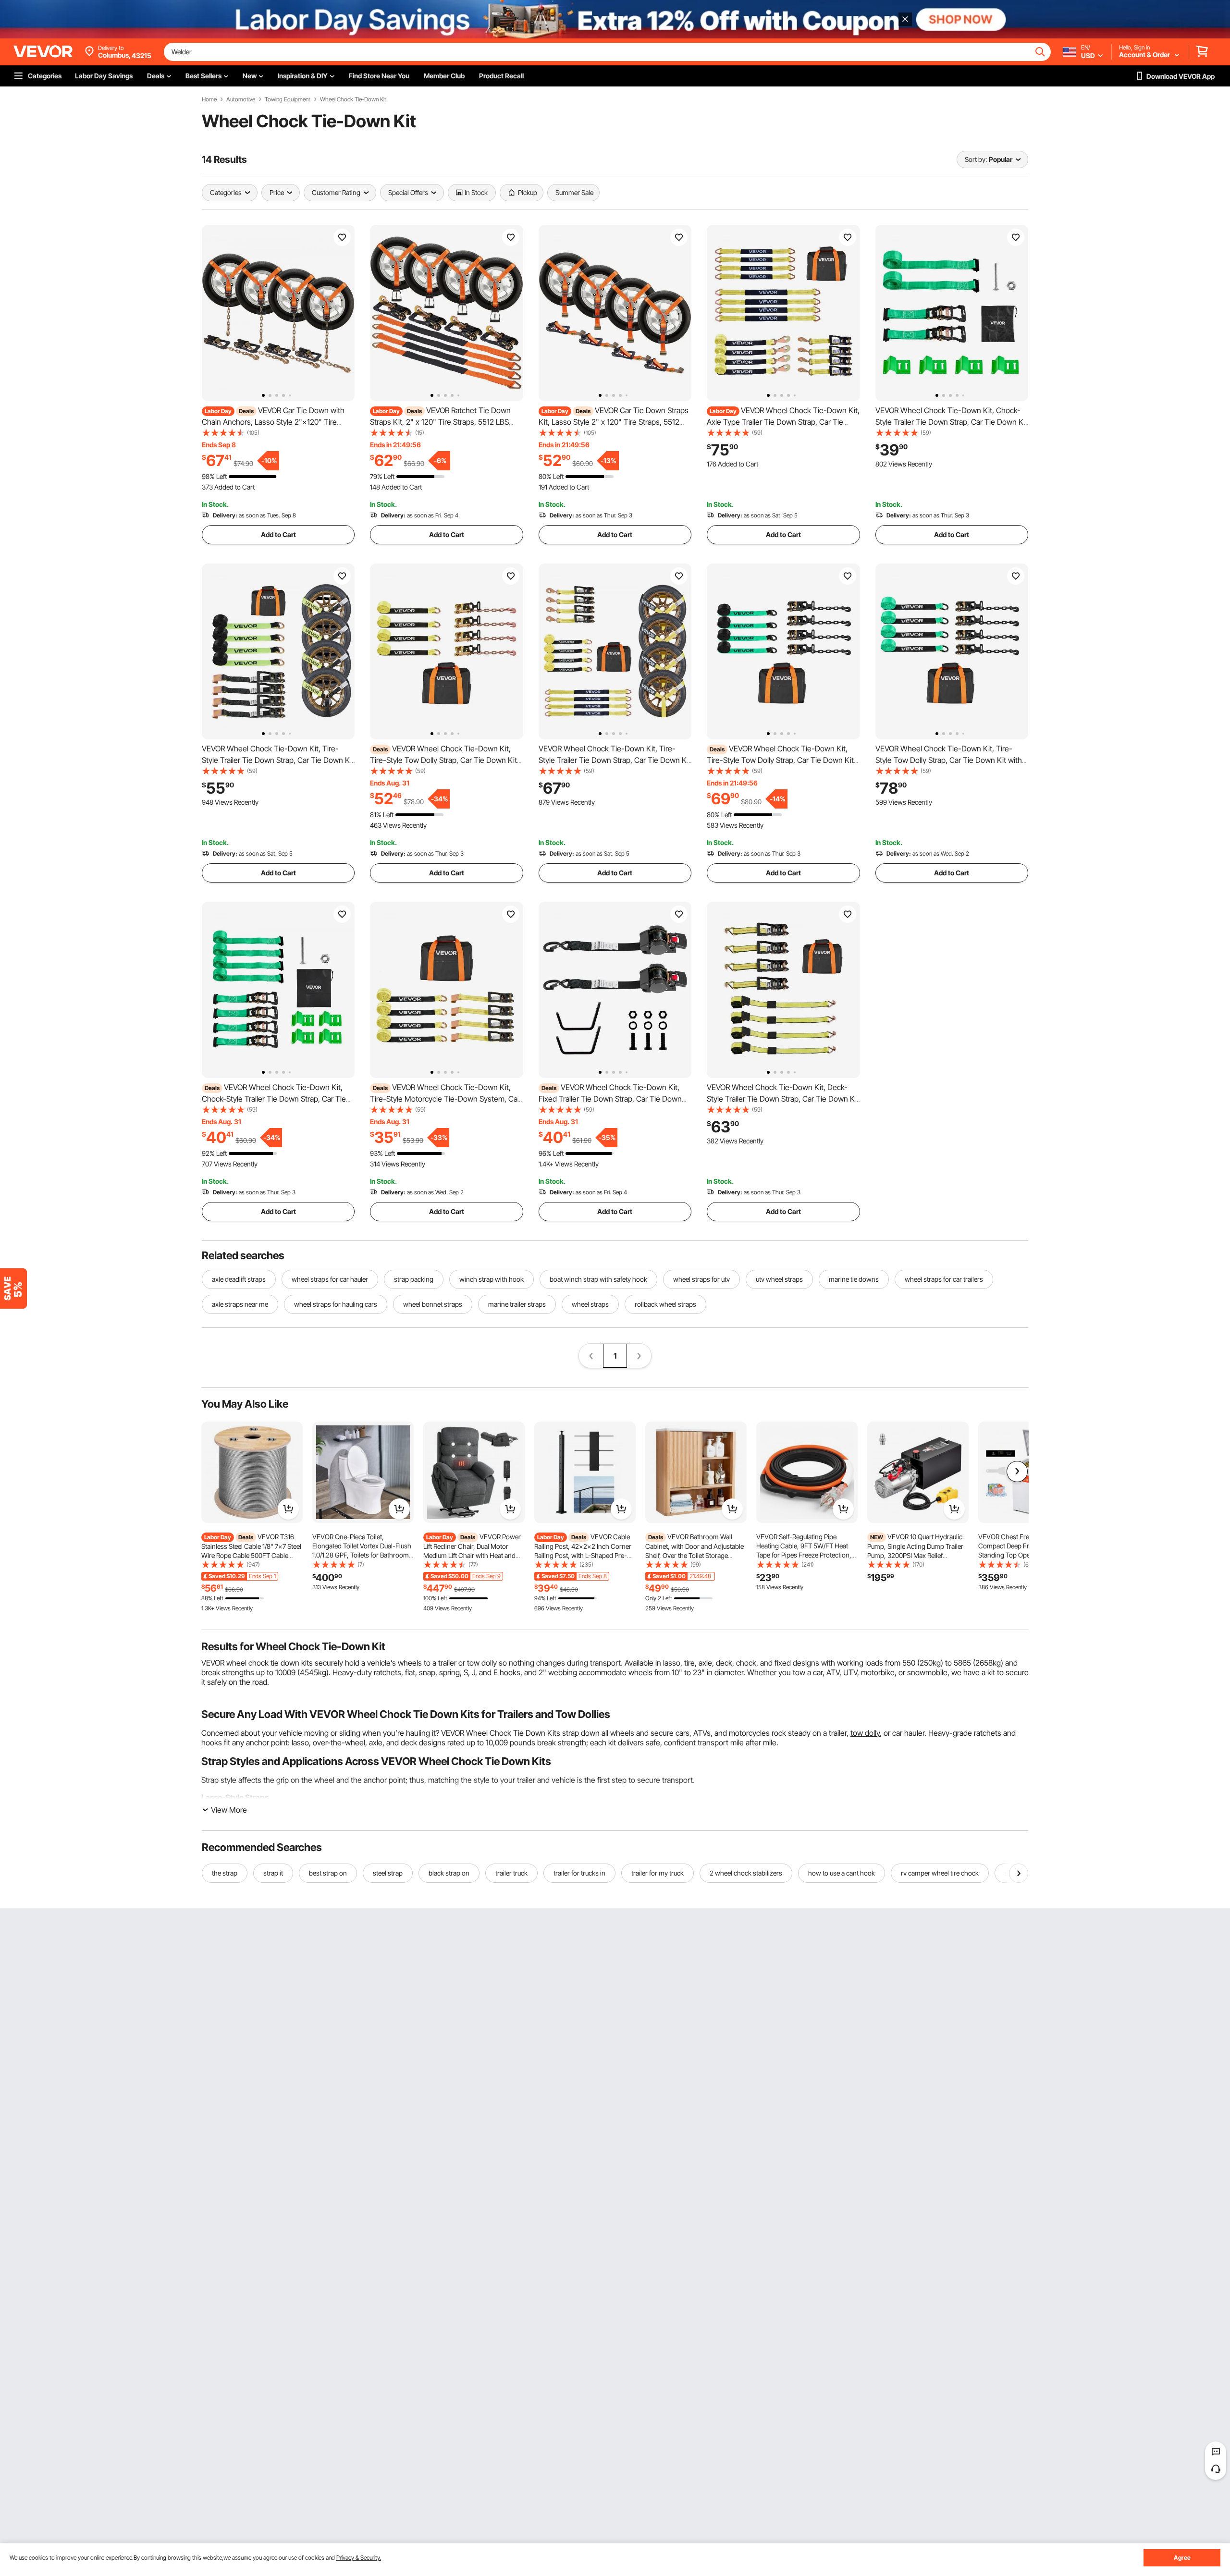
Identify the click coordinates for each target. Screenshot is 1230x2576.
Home (209, 99)
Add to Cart (278, 534)
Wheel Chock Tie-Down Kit (353, 99)
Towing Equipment (288, 99)
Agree (1182, 2558)
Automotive (241, 99)
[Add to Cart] (288, 1509)
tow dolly (865, 1733)
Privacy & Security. (359, 2558)
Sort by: (976, 159)
